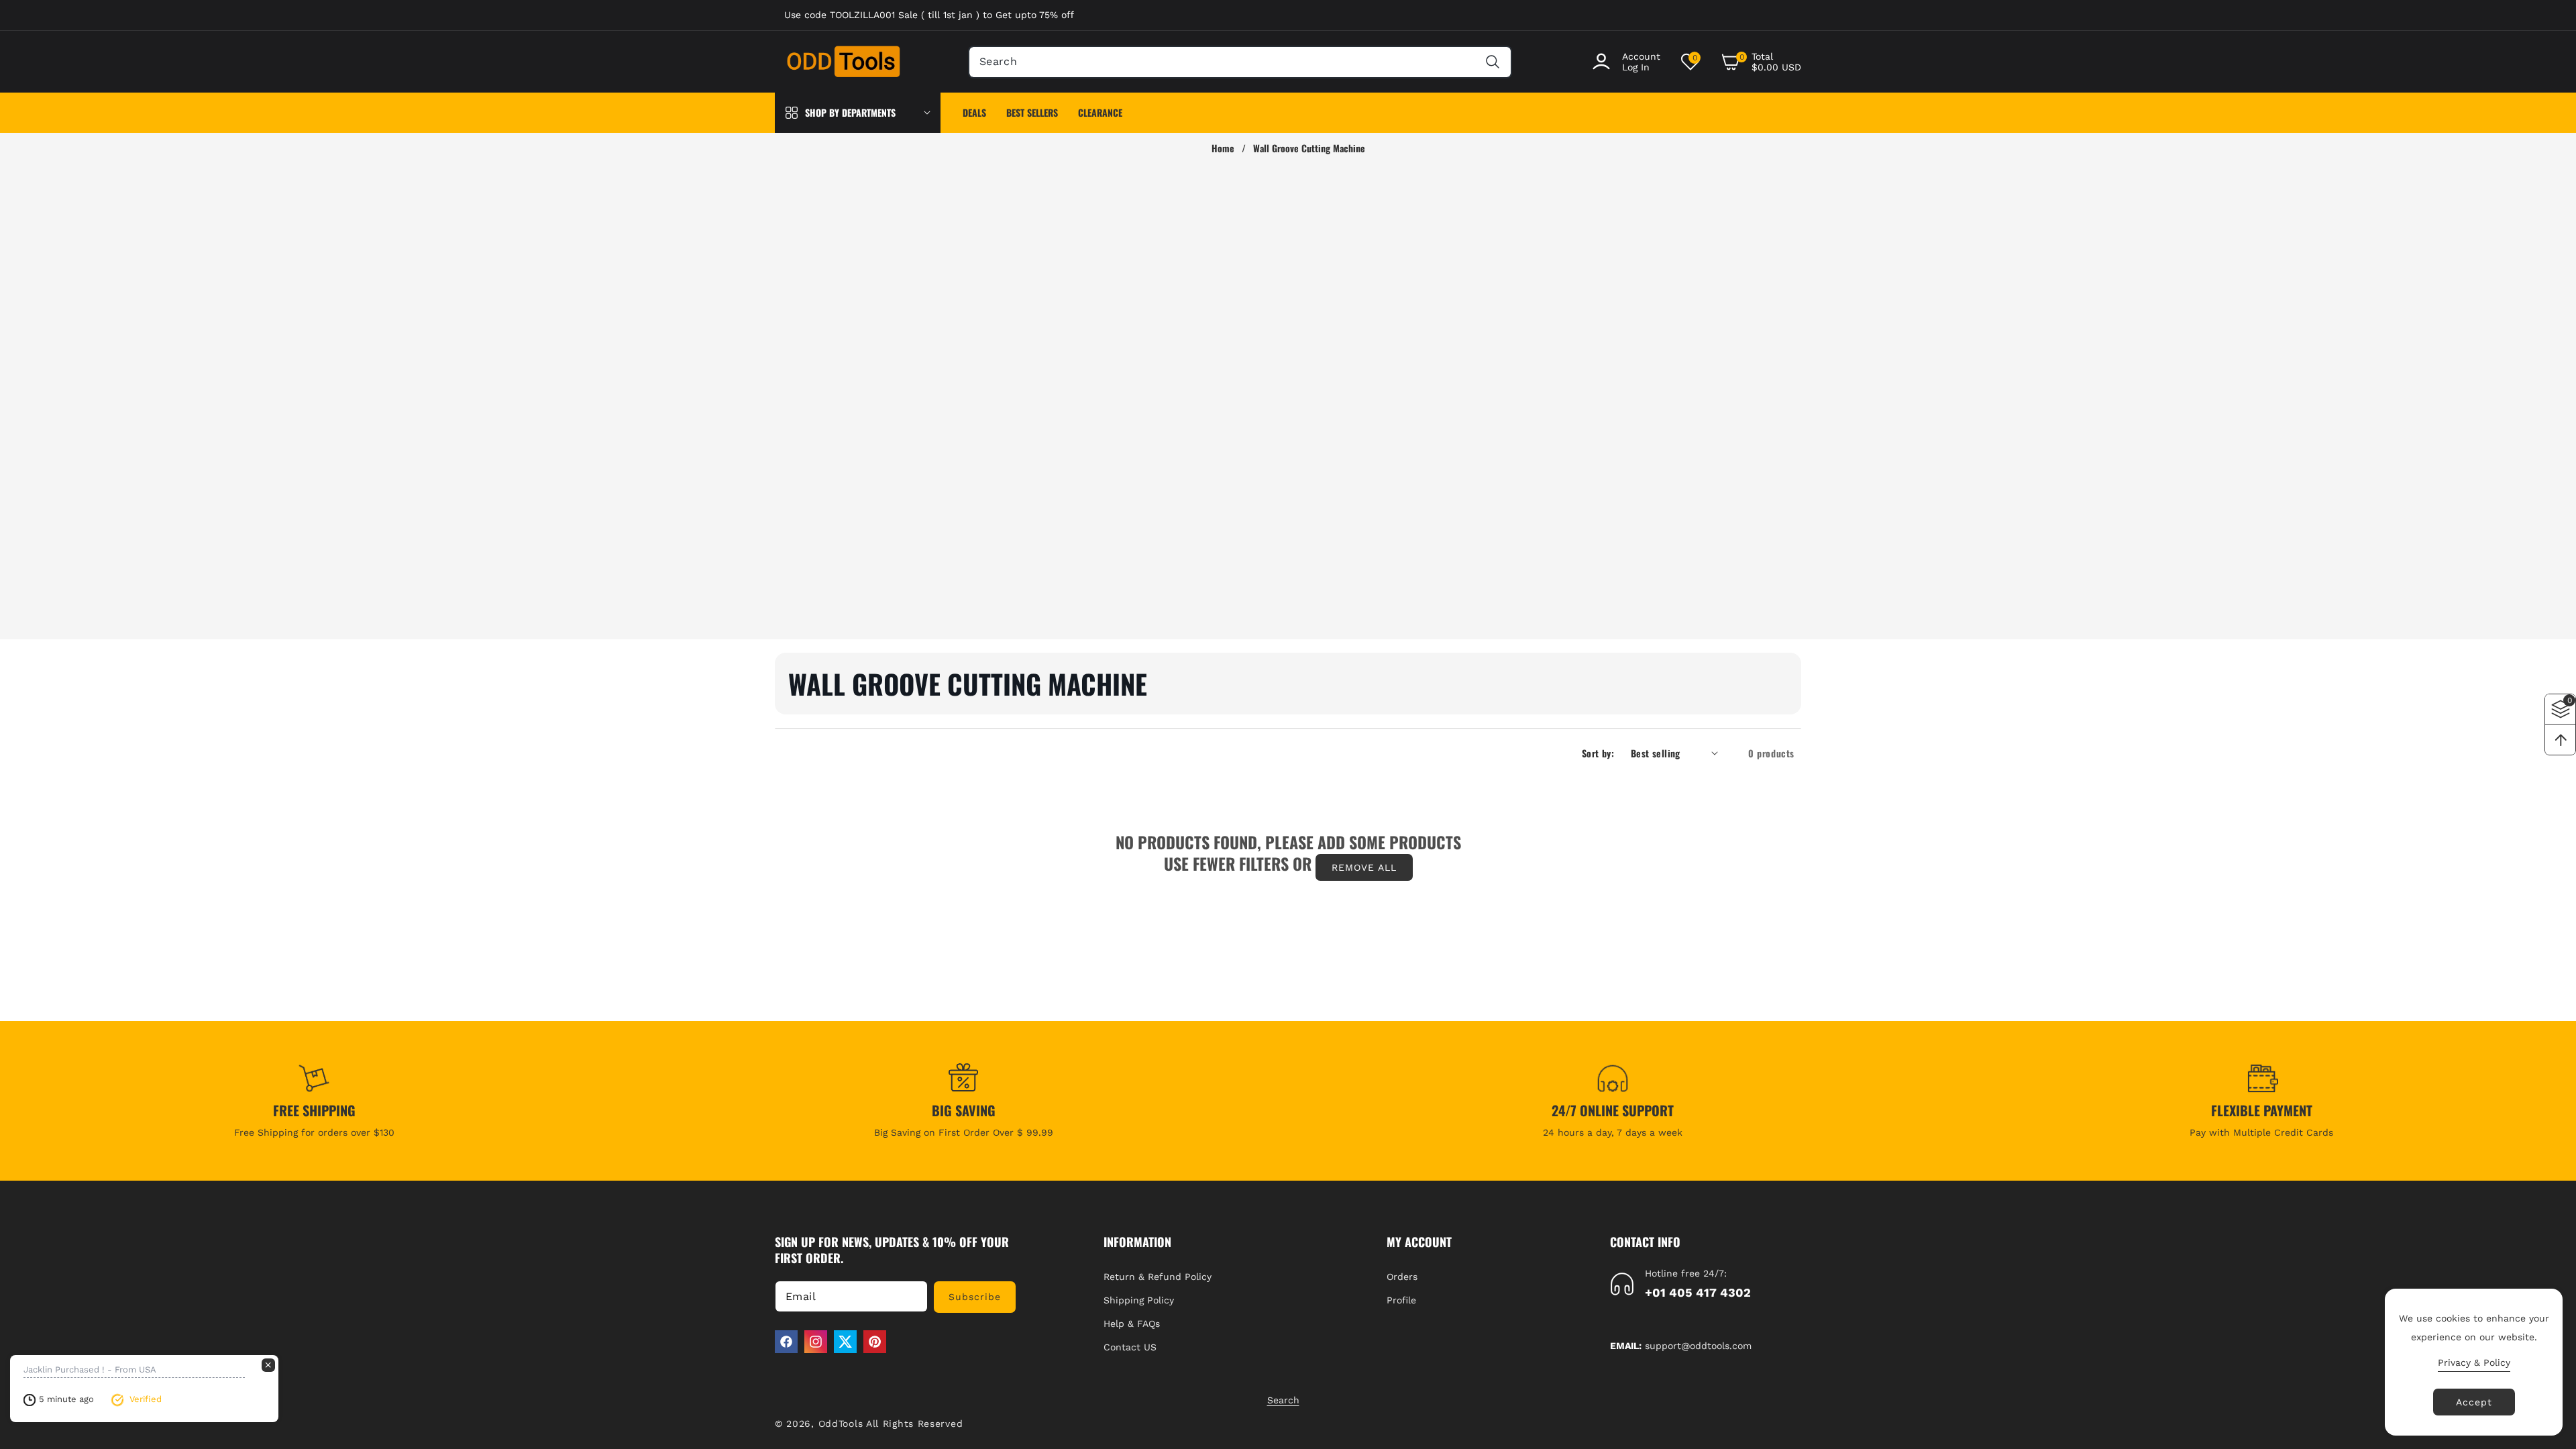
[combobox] (1240, 62)
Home (1223, 148)
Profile (1401, 1300)
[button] (1761, 62)
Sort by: (1598, 753)
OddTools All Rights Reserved (893, 1424)
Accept (2474, 1402)
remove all (1364, 867)
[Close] (268, 1365)
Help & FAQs (1132, 1324)
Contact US (1130, 1347)
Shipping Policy (1139, 1300)
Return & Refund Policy (1158, 1277)
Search (1283, 1400)
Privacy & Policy (2474, 1362)
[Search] (1492, 62)
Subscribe (975, 1297)
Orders (1402, 1277)
